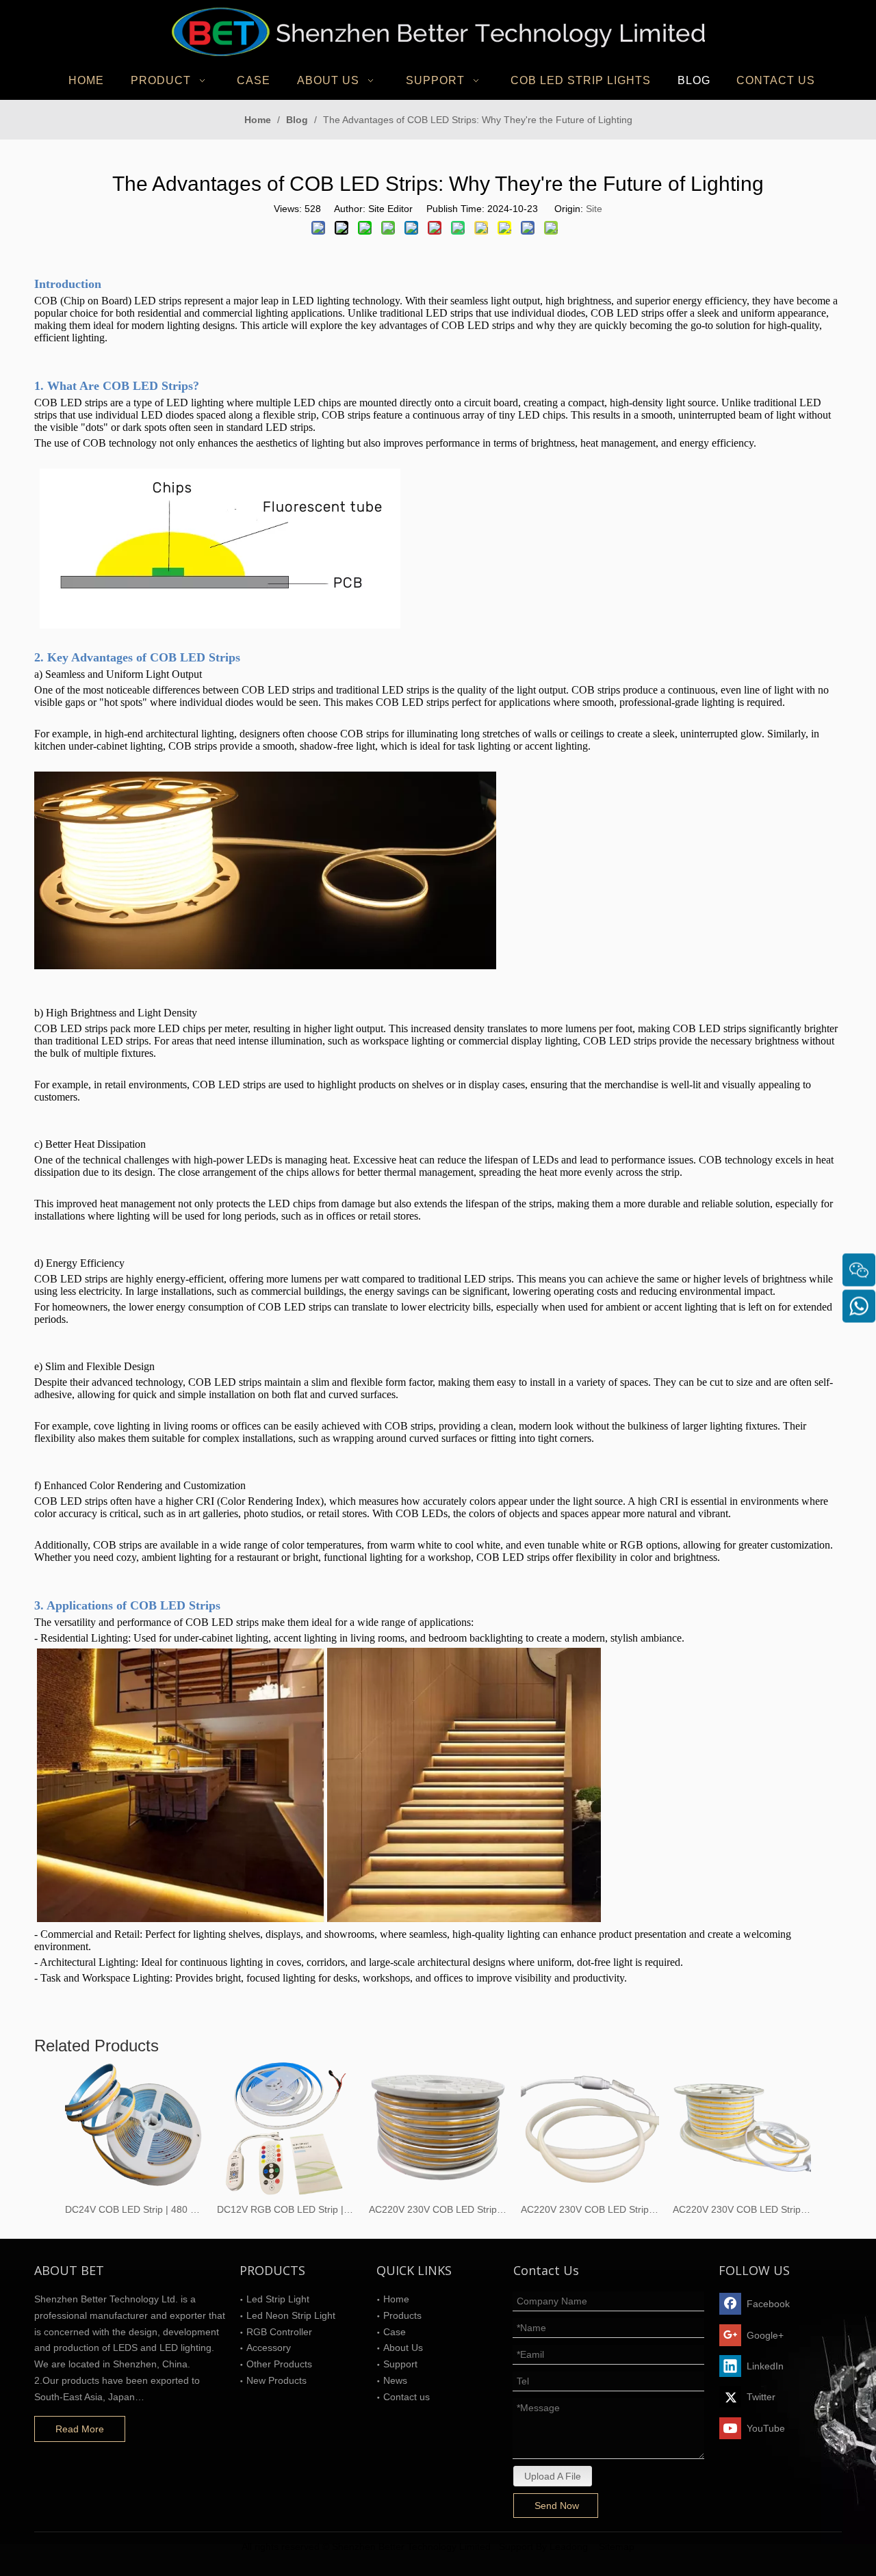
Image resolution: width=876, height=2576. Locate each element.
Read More (80, 2429)
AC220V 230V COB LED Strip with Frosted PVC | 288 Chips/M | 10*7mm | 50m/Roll (590, 2209)
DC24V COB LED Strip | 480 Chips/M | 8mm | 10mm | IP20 (134, 2209)
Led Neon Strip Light (291, 2315)
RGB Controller (279, 2332)
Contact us (407, 2397)
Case (395, 2332)
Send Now (557, 2506)
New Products (276, 2380)
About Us (403, 2348)
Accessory (269, 2348)
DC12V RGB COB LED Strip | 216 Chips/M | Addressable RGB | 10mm (286, 2209)
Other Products (279, 2364)
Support (400, 2364)
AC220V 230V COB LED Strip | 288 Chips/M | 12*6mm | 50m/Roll (438, 2209)
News (395, 2380)
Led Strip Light (278, 2299)
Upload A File (553, 2476)
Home (396, 2299)
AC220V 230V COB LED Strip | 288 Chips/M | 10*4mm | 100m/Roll (742, 2209)
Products (402, 2315)
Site (594, 209)
